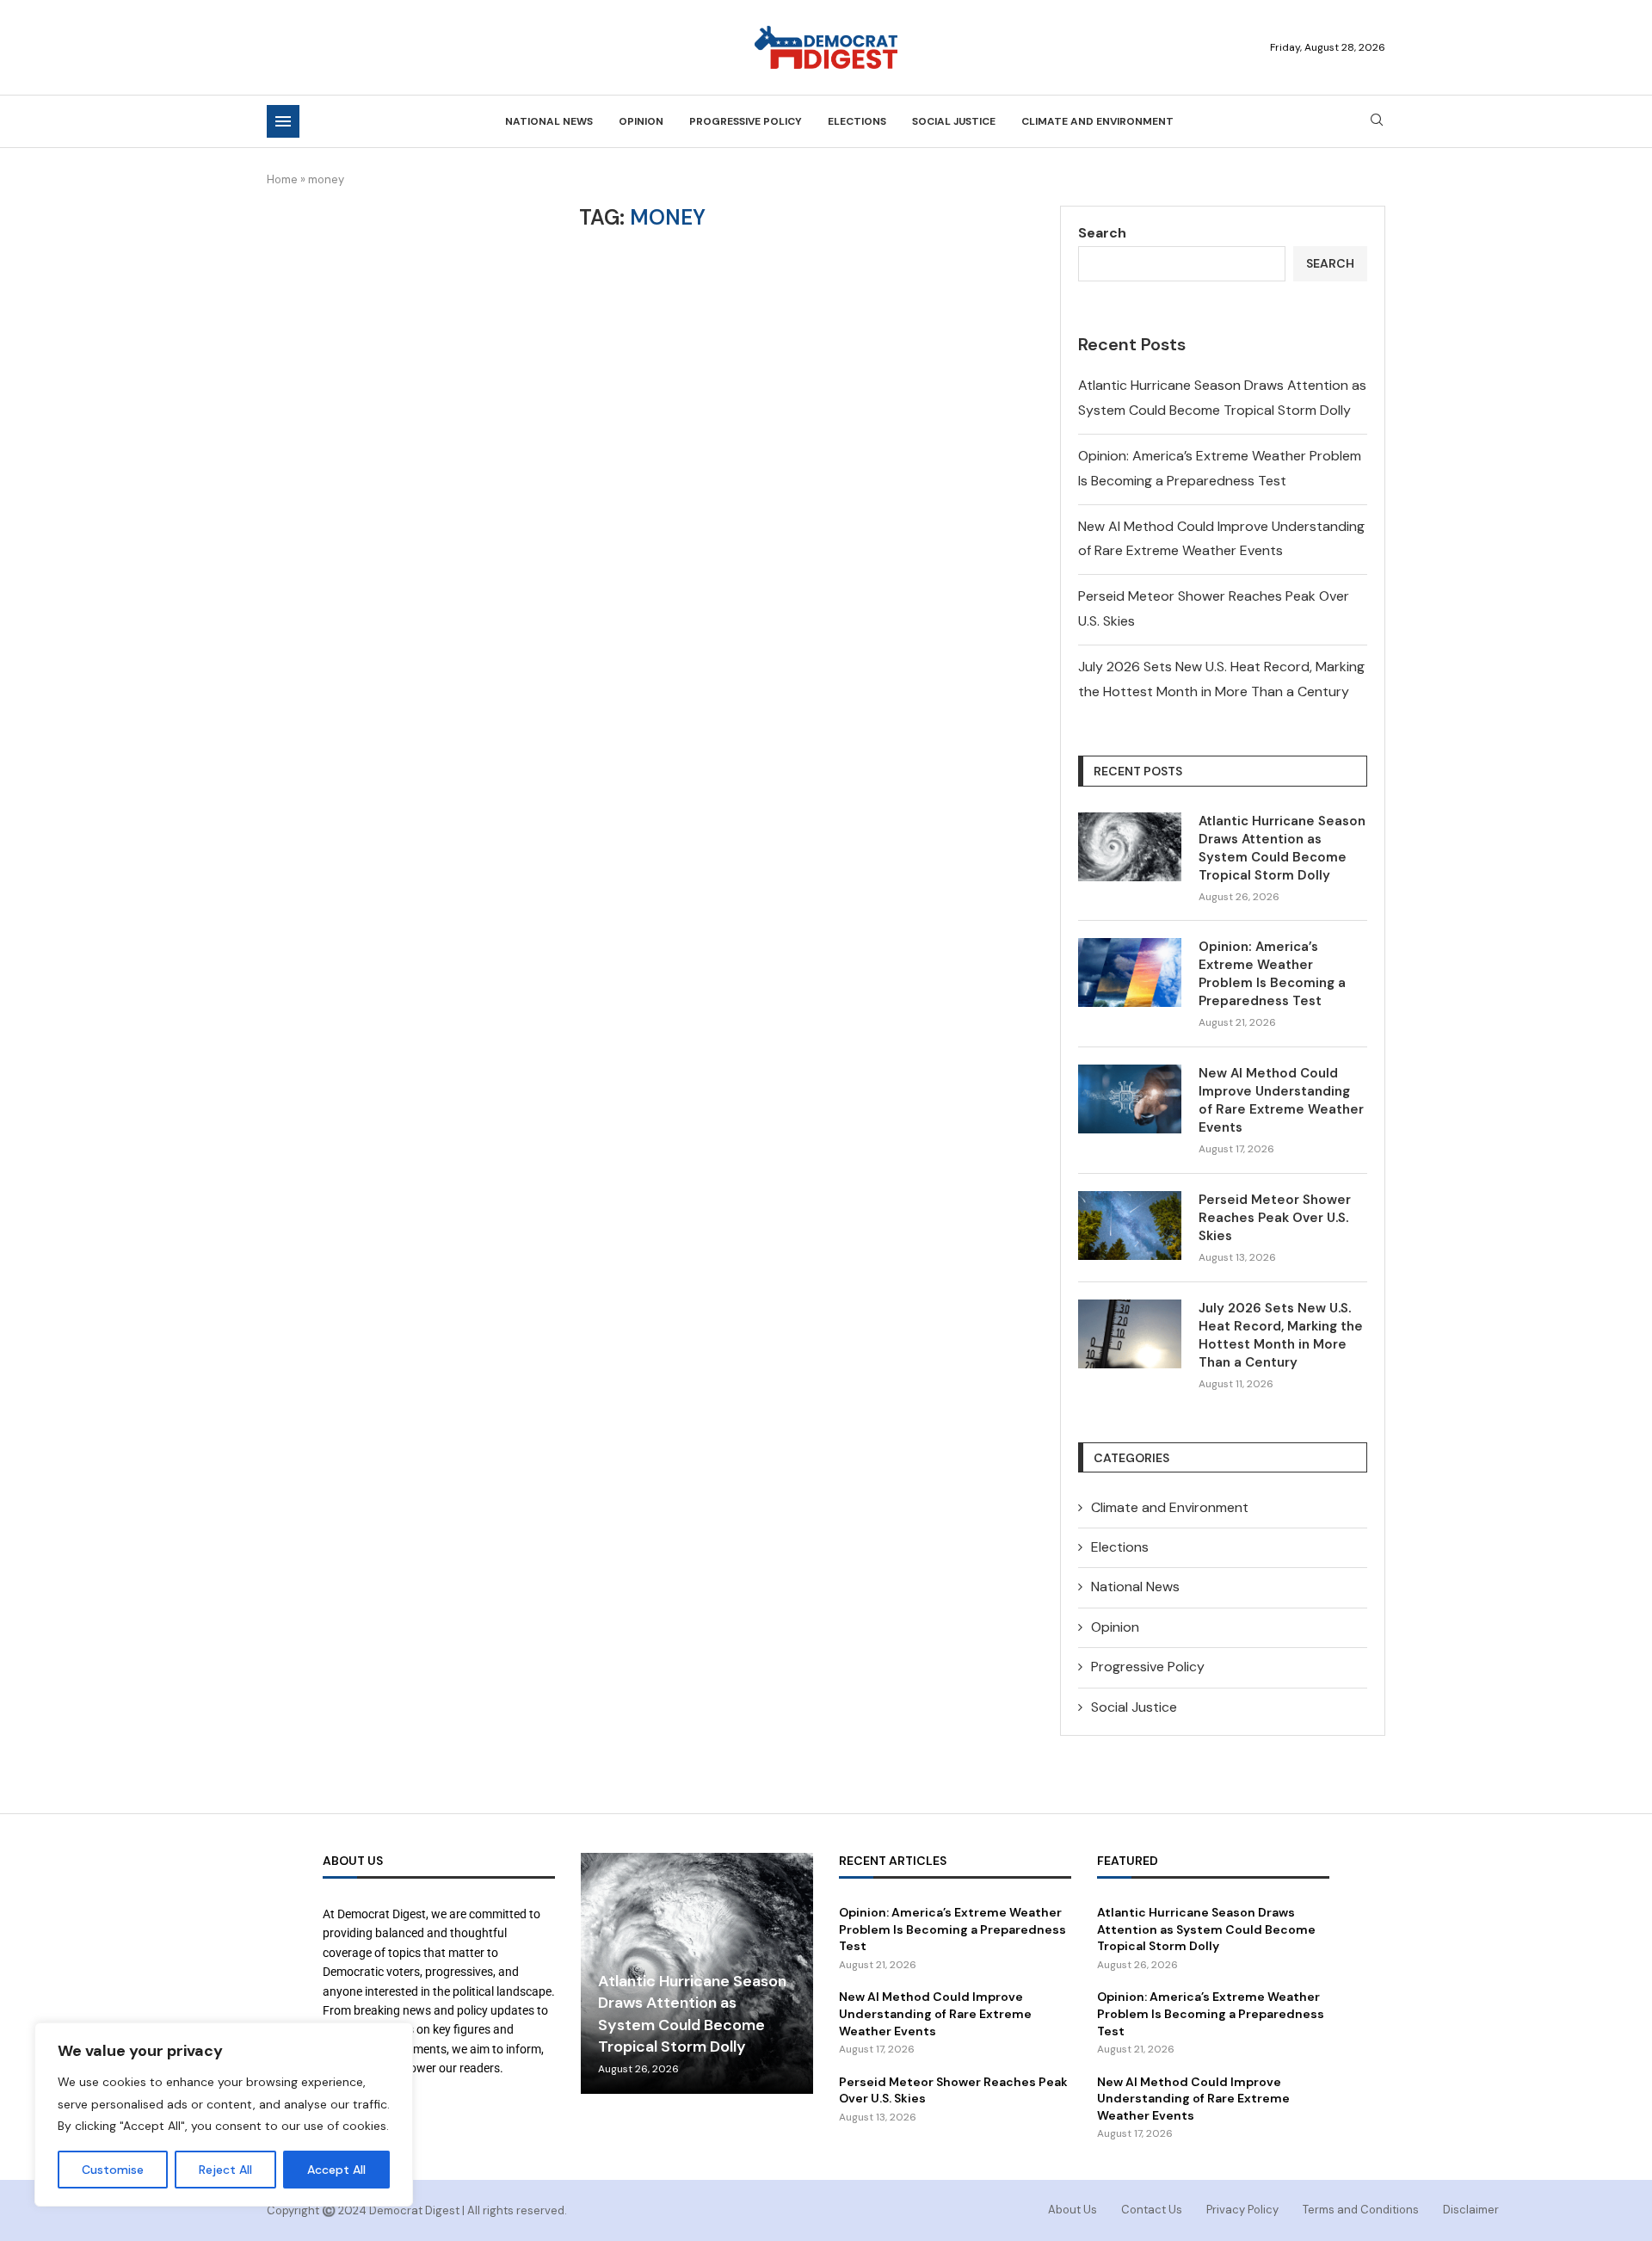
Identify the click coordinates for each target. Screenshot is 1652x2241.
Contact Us (1152, 2210)
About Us (1073, 2210)
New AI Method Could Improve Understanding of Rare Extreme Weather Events (1281, 1100)
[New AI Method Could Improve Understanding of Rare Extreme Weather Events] (1130, 1099)
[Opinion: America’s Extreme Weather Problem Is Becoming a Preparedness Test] (1130, 972)
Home (282, 179)
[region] (224, 2114)
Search (1102, 233)
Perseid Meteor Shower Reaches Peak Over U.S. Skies (1275, 1218)
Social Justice (954, 121)
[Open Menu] (283, 121)
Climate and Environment (1097, 121)
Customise (113, 2170)
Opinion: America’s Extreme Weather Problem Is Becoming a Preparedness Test (1272, 974)
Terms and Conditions (1361, 2210)
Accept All (336, 2170)
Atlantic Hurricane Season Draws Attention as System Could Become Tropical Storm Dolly (1282, 848)
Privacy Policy (1242, 2210)
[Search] (1377, 121)
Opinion (641, 121)
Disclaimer (1471, 2210)
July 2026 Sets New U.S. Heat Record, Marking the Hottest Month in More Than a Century (1281, 1335)
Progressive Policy (746, 121)
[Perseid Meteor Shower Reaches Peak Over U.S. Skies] (1130, 1225)
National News (549, 121)
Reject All (225, 2170)
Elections (857, 121)
